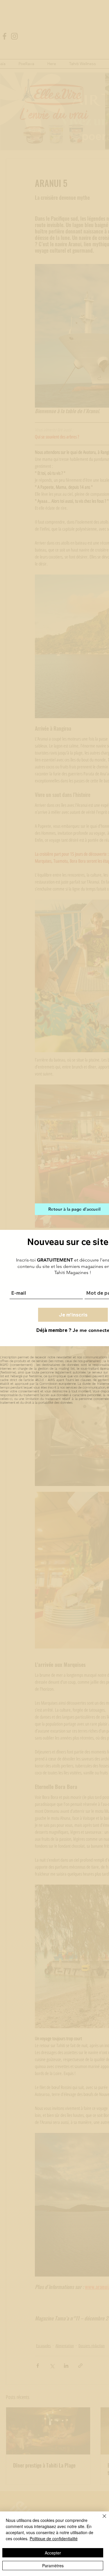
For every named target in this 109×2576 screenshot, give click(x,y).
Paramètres (53, 2566)
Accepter (53, 2553)
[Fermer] (101, 2520)
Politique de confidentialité (54, 2538)
